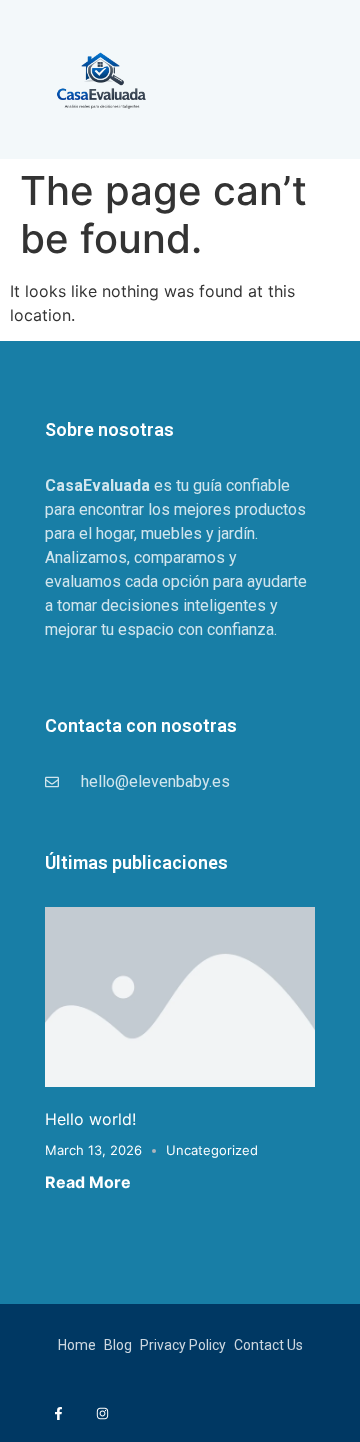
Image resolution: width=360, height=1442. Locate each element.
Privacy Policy (183, 1345)
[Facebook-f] (58, 1413)
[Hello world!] (180, 995)
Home (77, 1345)
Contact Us (268, 1345)
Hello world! (90, 1119)
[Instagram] (102, 1413)
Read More (88, 1182)
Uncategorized (212, 1150)
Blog (118, 1345)
